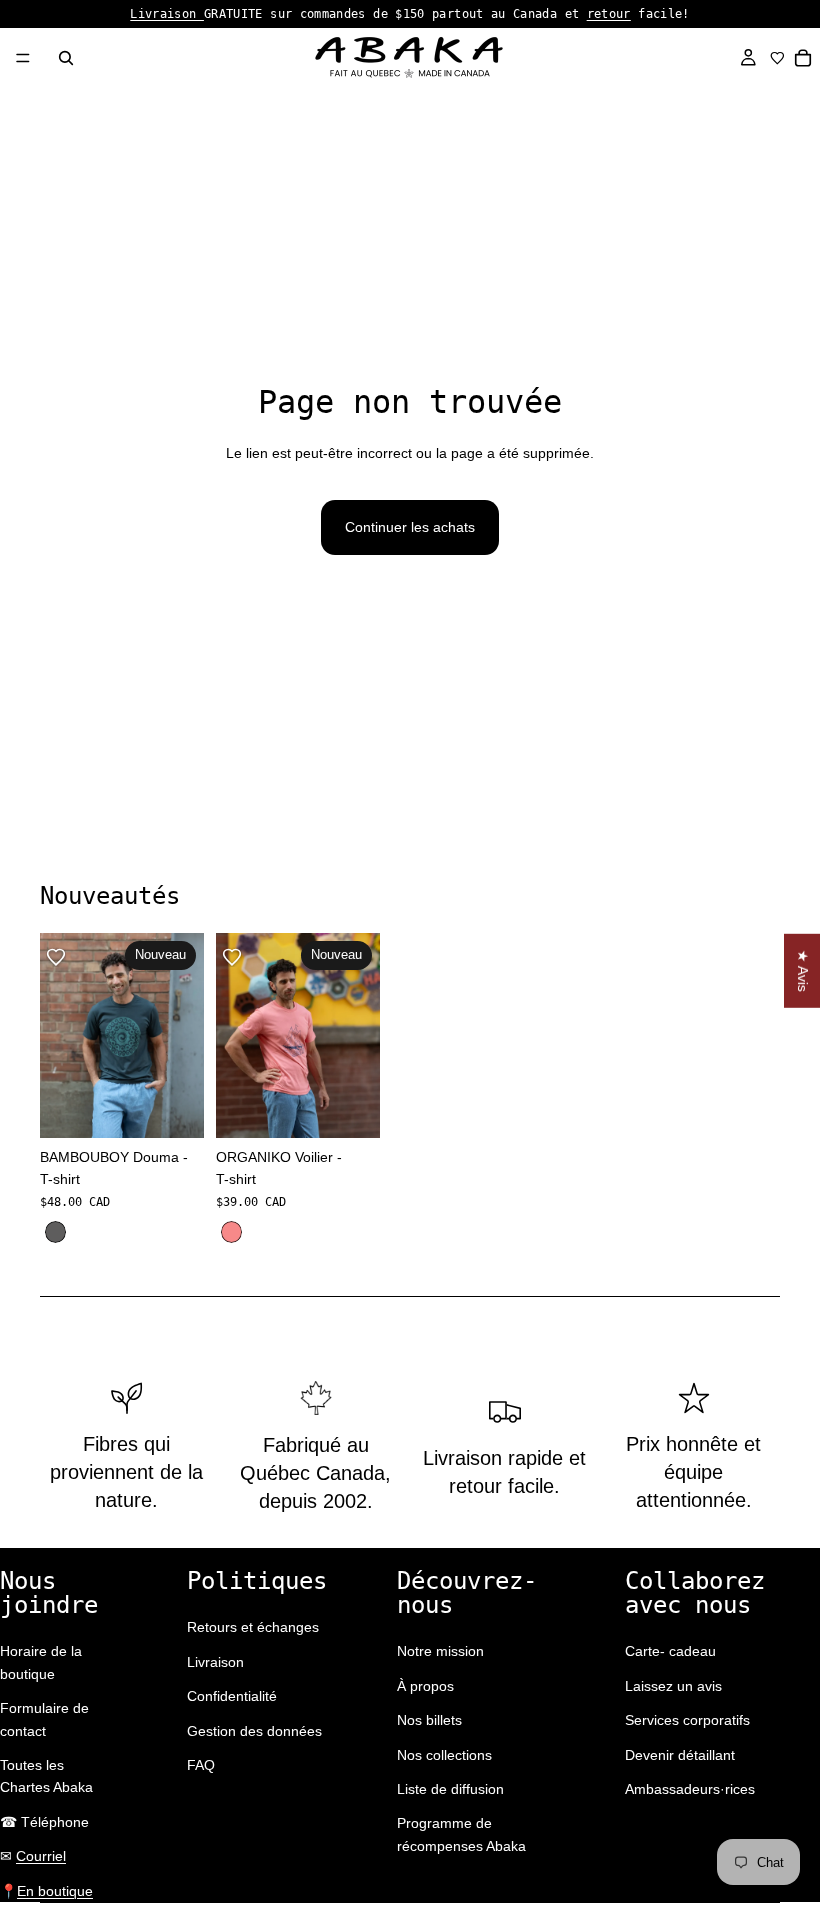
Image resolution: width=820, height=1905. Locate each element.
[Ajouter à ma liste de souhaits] (56, 957)
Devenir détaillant (680, 1755)
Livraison (167, 14)
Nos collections (444, 1755)
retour (609, 14)
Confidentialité (232, 1696)
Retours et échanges (253, 1627)
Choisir (190, 1107)
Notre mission (440, 1651)
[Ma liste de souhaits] (777, 58)
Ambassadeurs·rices (690, 1789)
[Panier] (803, 58)
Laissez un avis (673, 1686)
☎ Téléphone (44, 1822)
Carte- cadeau (670, 1651)
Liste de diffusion (450, 1789)
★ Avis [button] (803, 970)
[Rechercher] (66, 58)
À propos (425, 1686)
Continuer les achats (410, 527)
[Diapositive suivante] (758, 1090)
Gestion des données (254, 1731)
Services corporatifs (687, 1720)
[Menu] (23, 58)
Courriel (41, 1856)
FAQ (201, 1765)
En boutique (55, 1891)
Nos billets (429, 1720)
